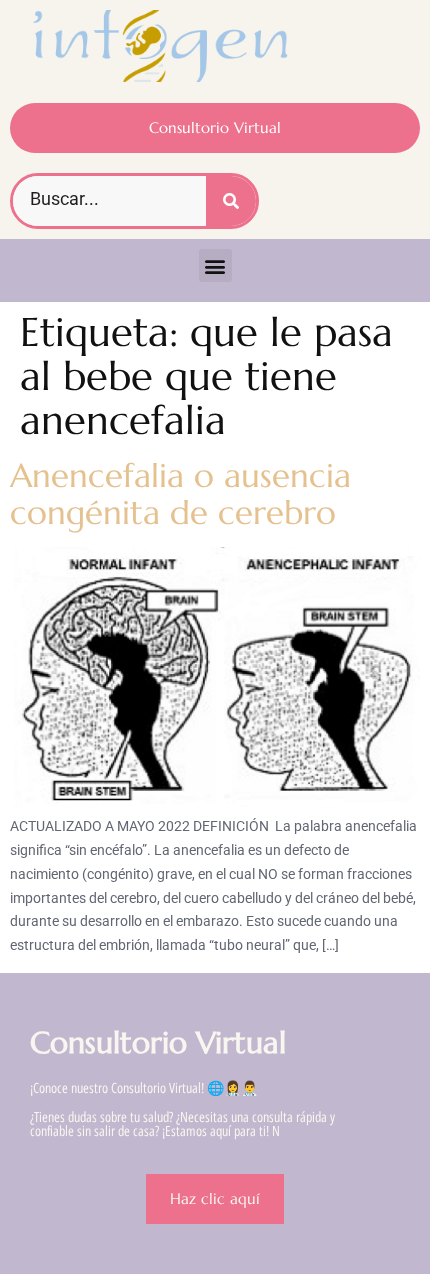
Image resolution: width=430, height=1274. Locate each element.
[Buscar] (231, 201)
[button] (215, 265)
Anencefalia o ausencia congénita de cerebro (180, 493)
